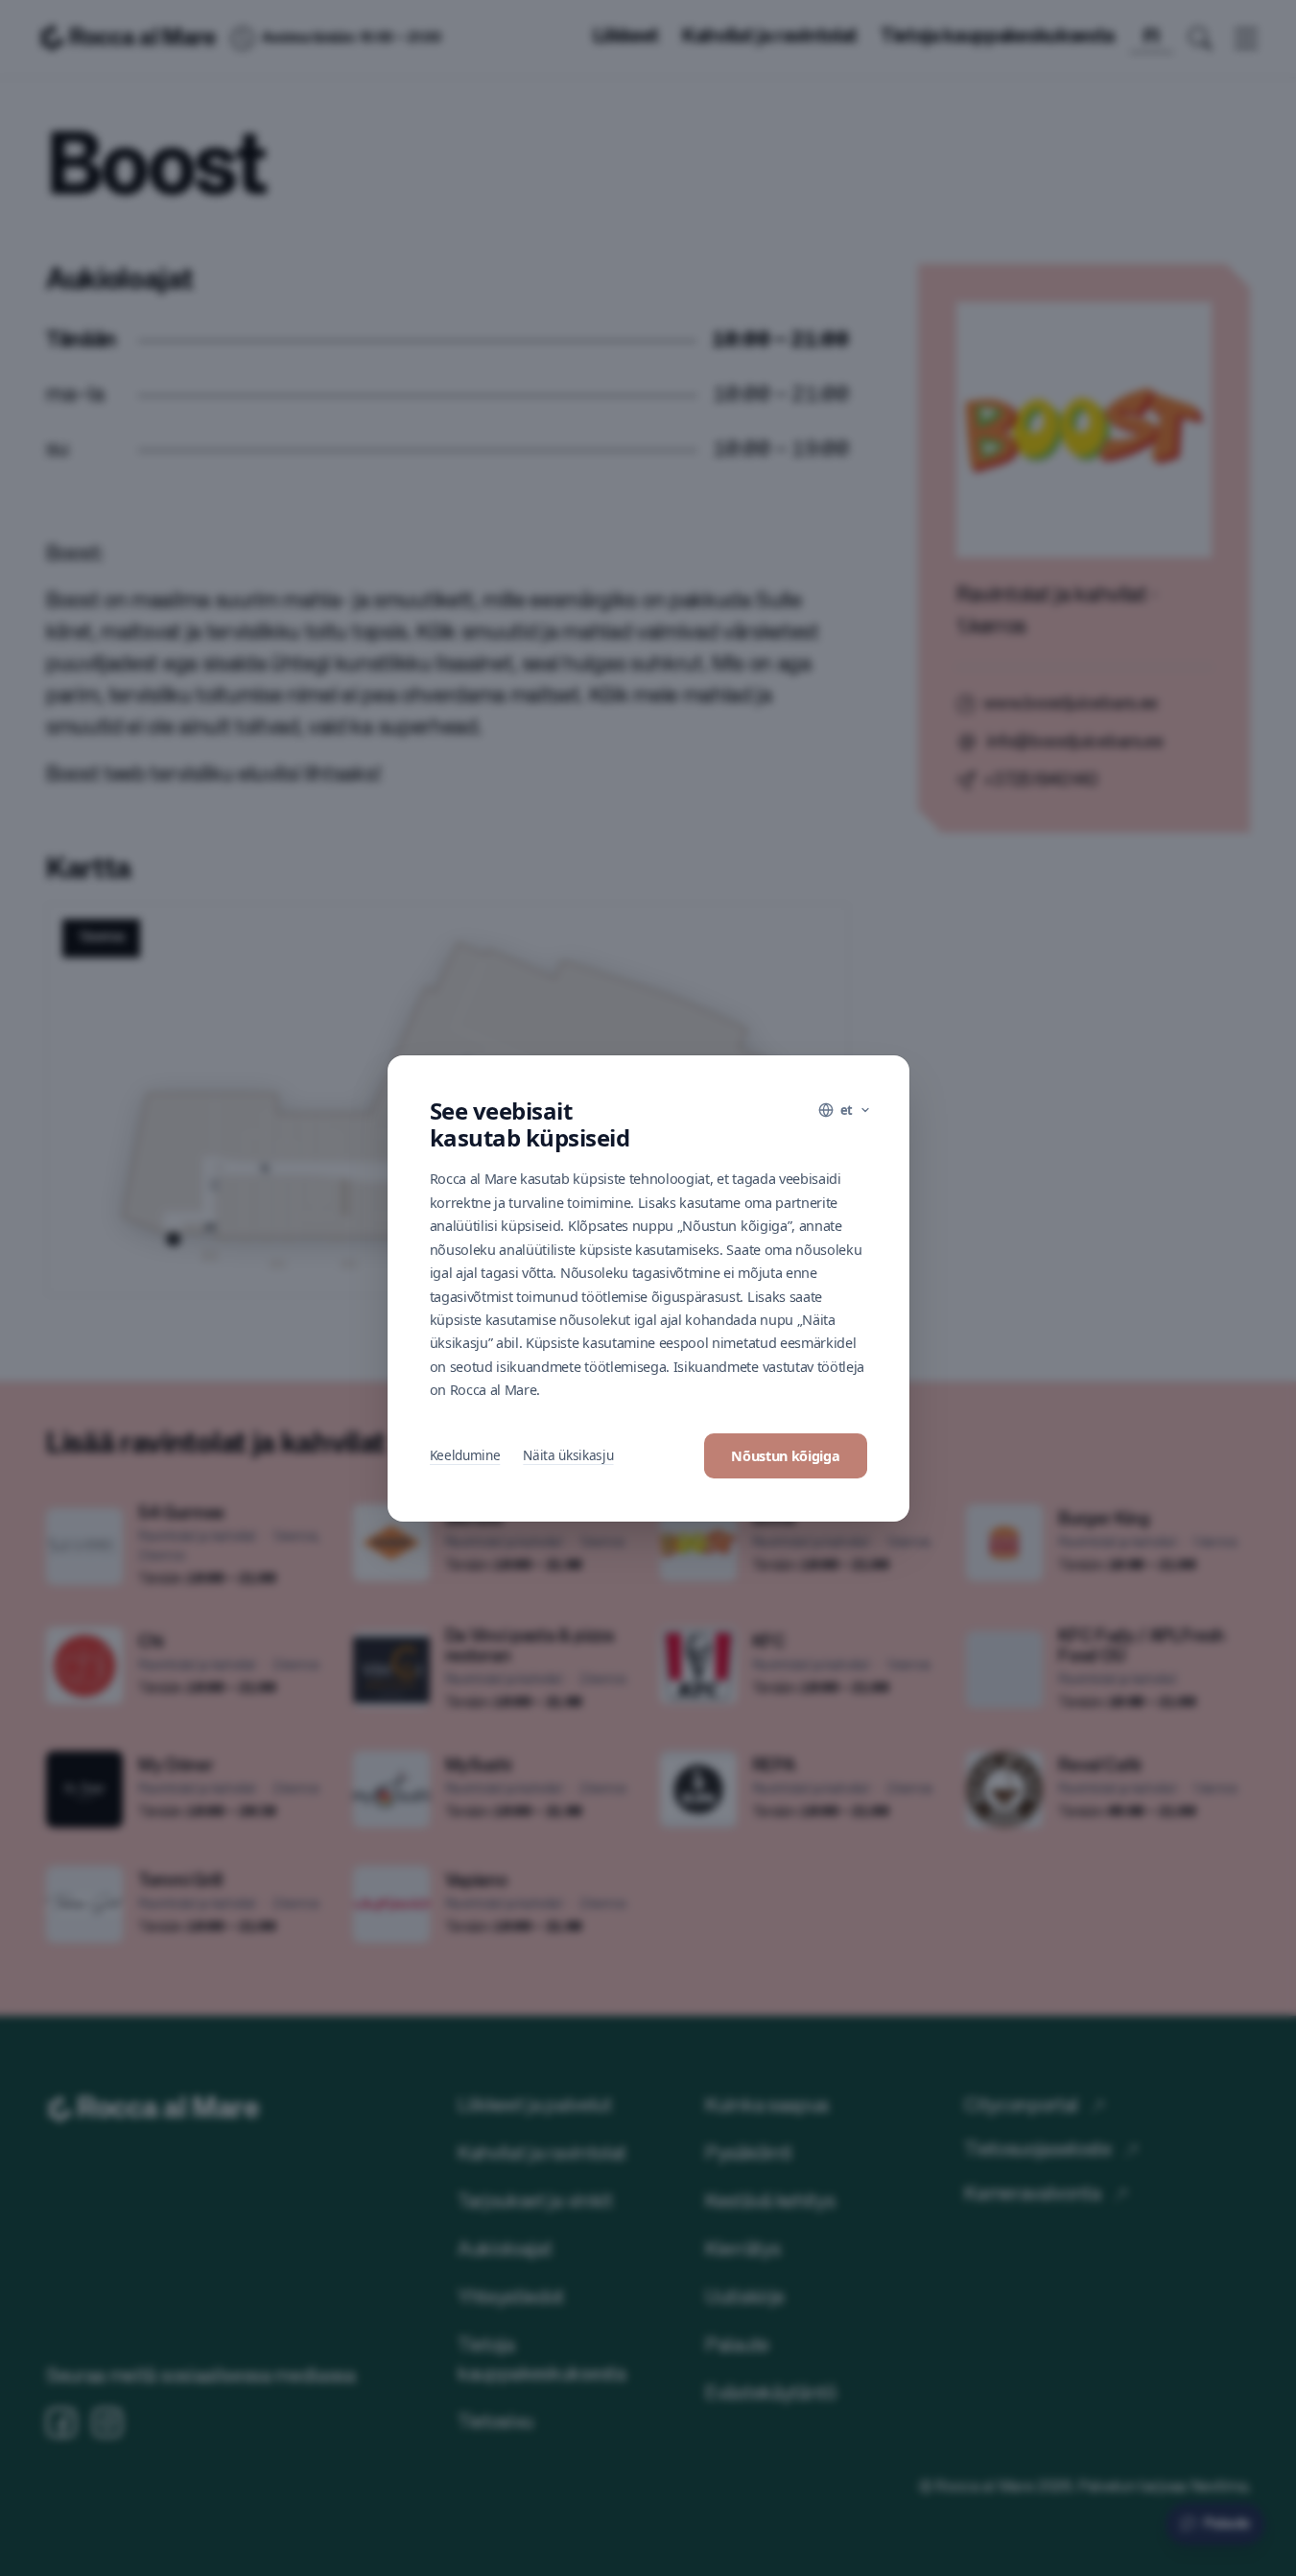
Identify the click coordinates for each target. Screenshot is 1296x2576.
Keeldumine (465, 1455)
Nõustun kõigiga (785, 1456)
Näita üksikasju (568, 1455)
